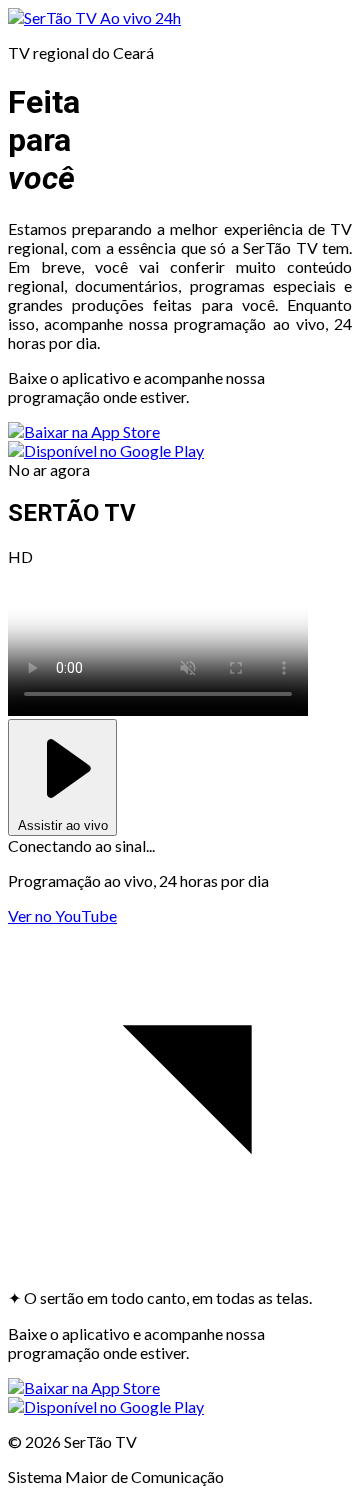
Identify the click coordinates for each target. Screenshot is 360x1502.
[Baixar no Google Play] (106, 450)
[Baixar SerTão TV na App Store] (84, 431)
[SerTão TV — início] (54, 17)
